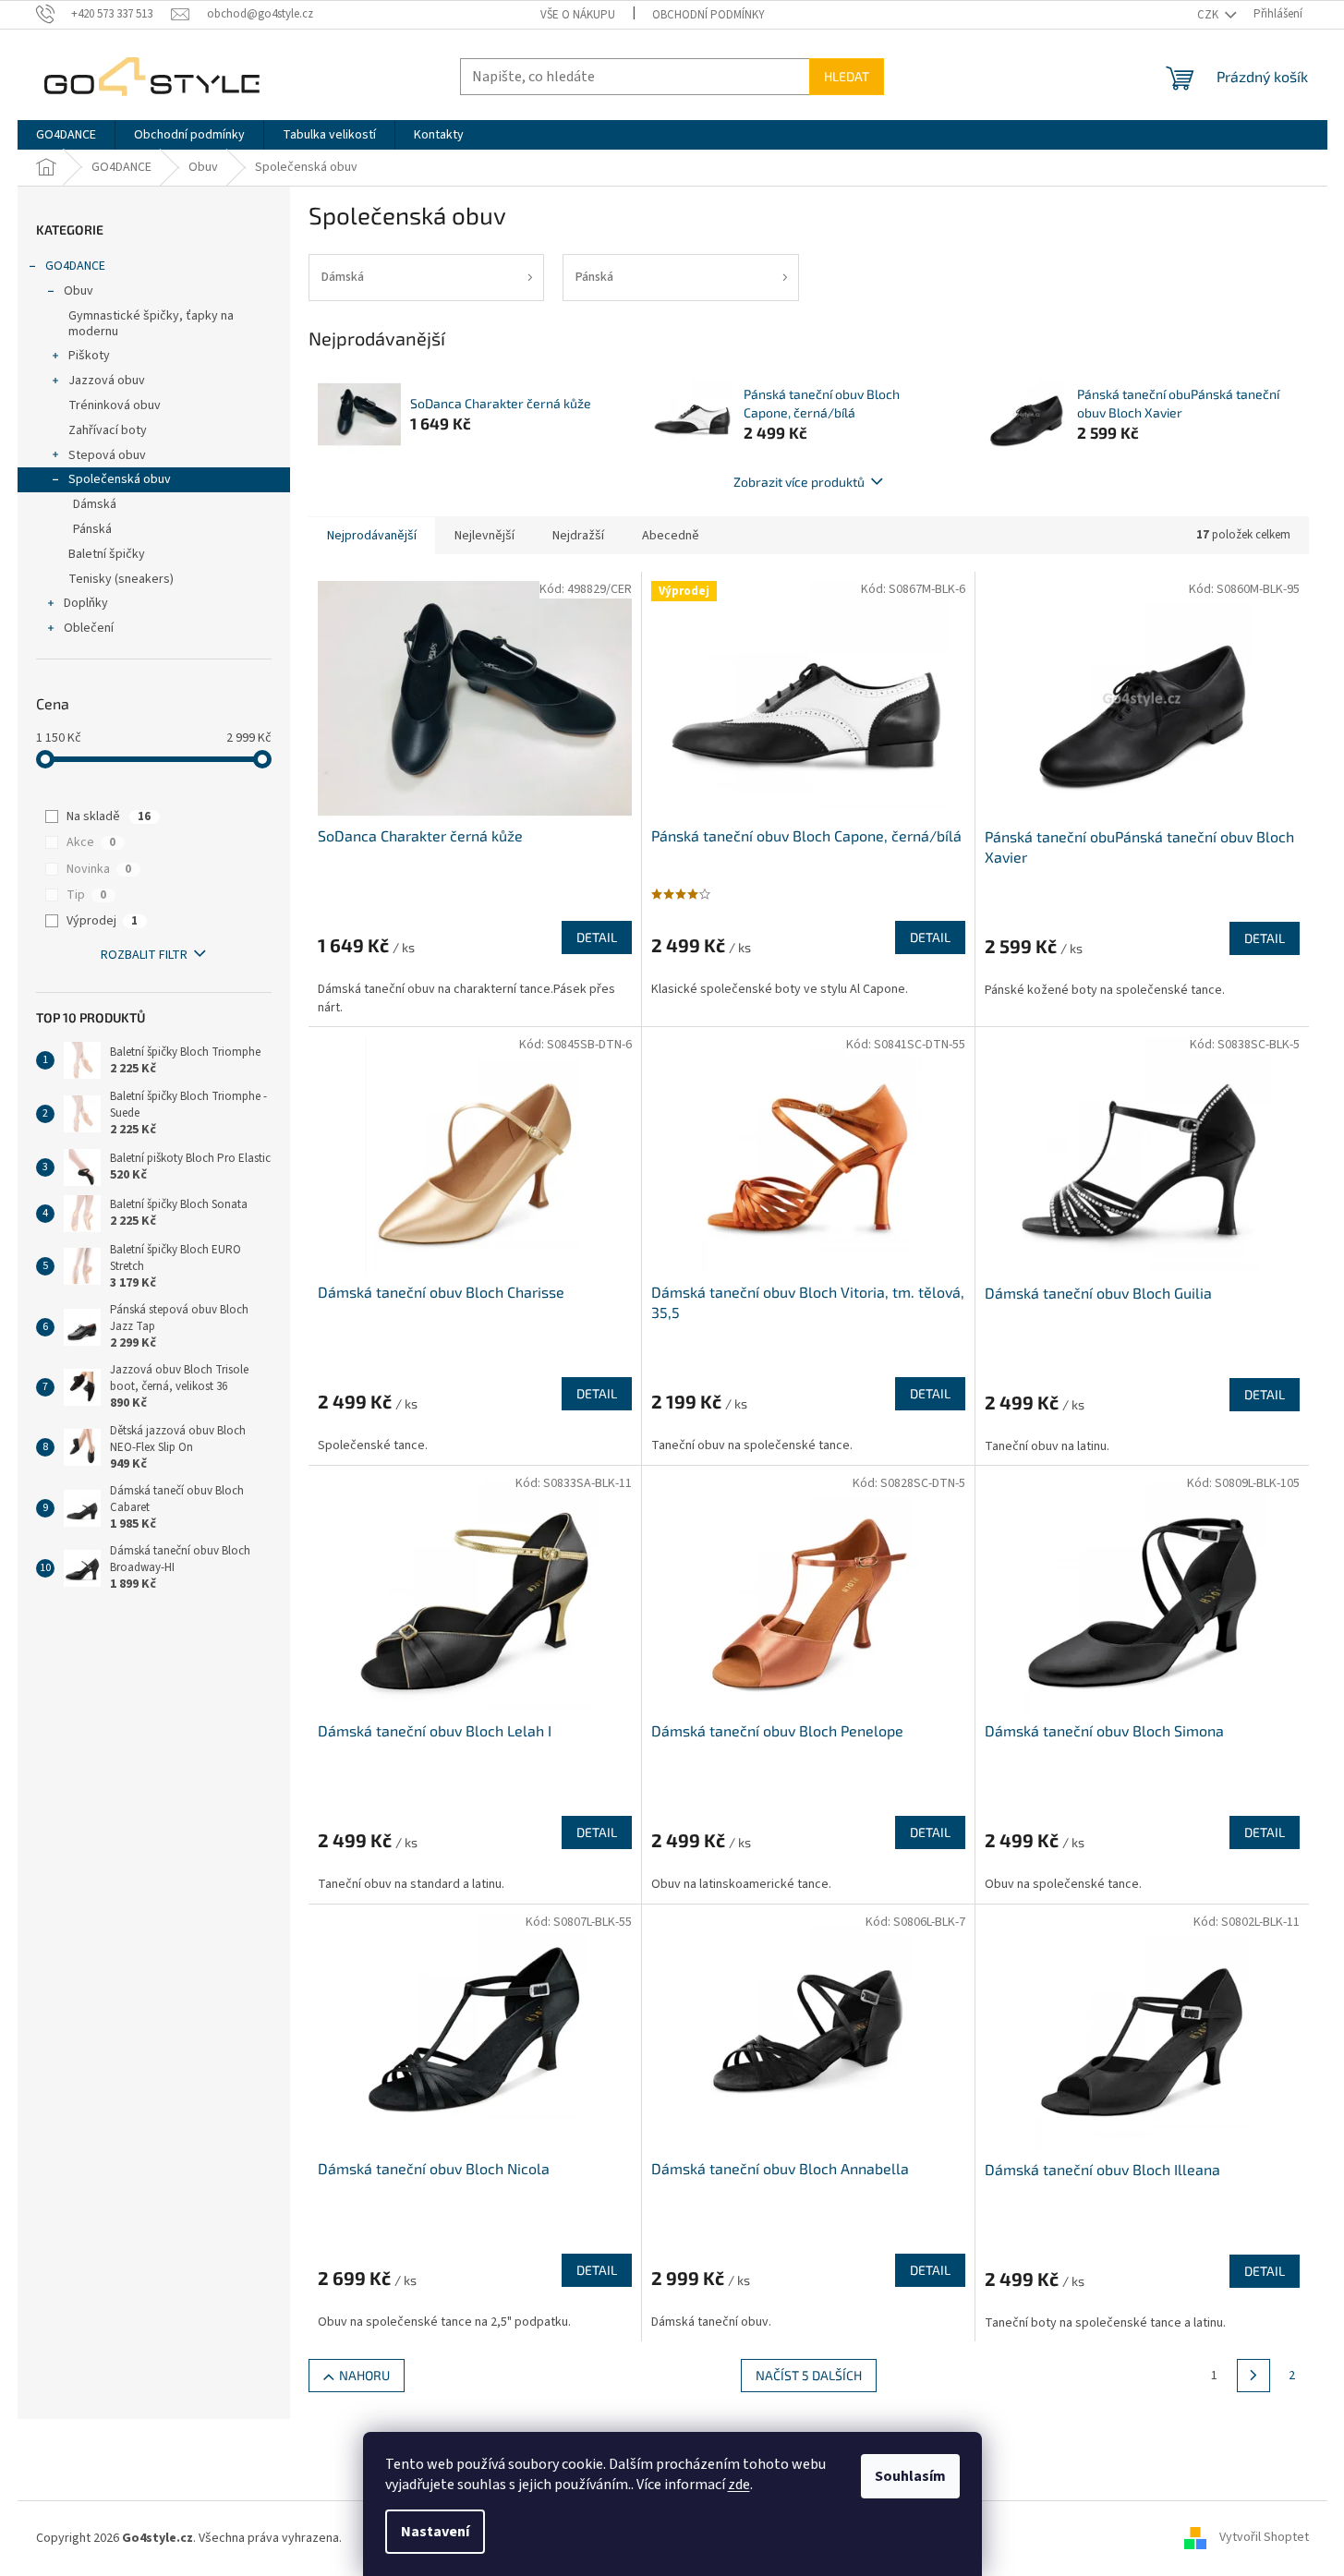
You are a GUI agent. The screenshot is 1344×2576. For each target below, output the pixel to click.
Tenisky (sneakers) (121, 579)
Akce (91, 842)
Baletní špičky (107, 554)
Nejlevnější (484, 536)
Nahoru (364, 2375)
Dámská (95, 504)
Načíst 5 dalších (809, 2375)
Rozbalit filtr (144, 955)
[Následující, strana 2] (1253, 2376)
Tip (86, 895)
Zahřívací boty (108, 430)
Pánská (92, 529)
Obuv (79, 291)
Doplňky (86, 603)
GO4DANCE (75, 266)
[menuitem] (66, 135)
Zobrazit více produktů (799, 482)
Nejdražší (578, 536)
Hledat (847, 76)
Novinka (99, 869)
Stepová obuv (107, 455)
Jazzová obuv (107, 381)
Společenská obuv (120, 479)
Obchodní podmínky (708, 15)
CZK (1209, 15)
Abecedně (671, 536)
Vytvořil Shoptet (1264, 2538)
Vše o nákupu (578, 15)
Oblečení (89, 628)
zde (739, 2485)
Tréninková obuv (115, 405)
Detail (597, 937)
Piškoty (89, 356)
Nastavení (435, 2532)
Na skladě (109, 816)
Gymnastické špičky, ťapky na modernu (151, 324)
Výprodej (102, 921)
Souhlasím (910, 2476)
